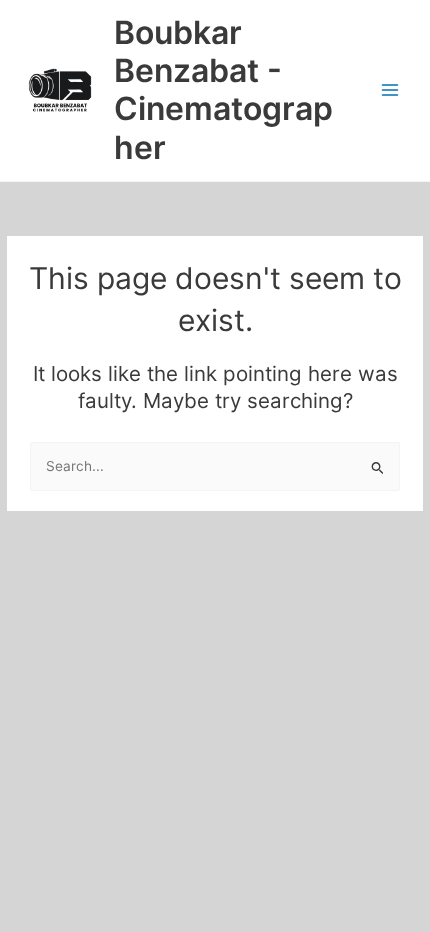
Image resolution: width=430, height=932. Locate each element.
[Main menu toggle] (390, 90)
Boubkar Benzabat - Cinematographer (223, 90)
